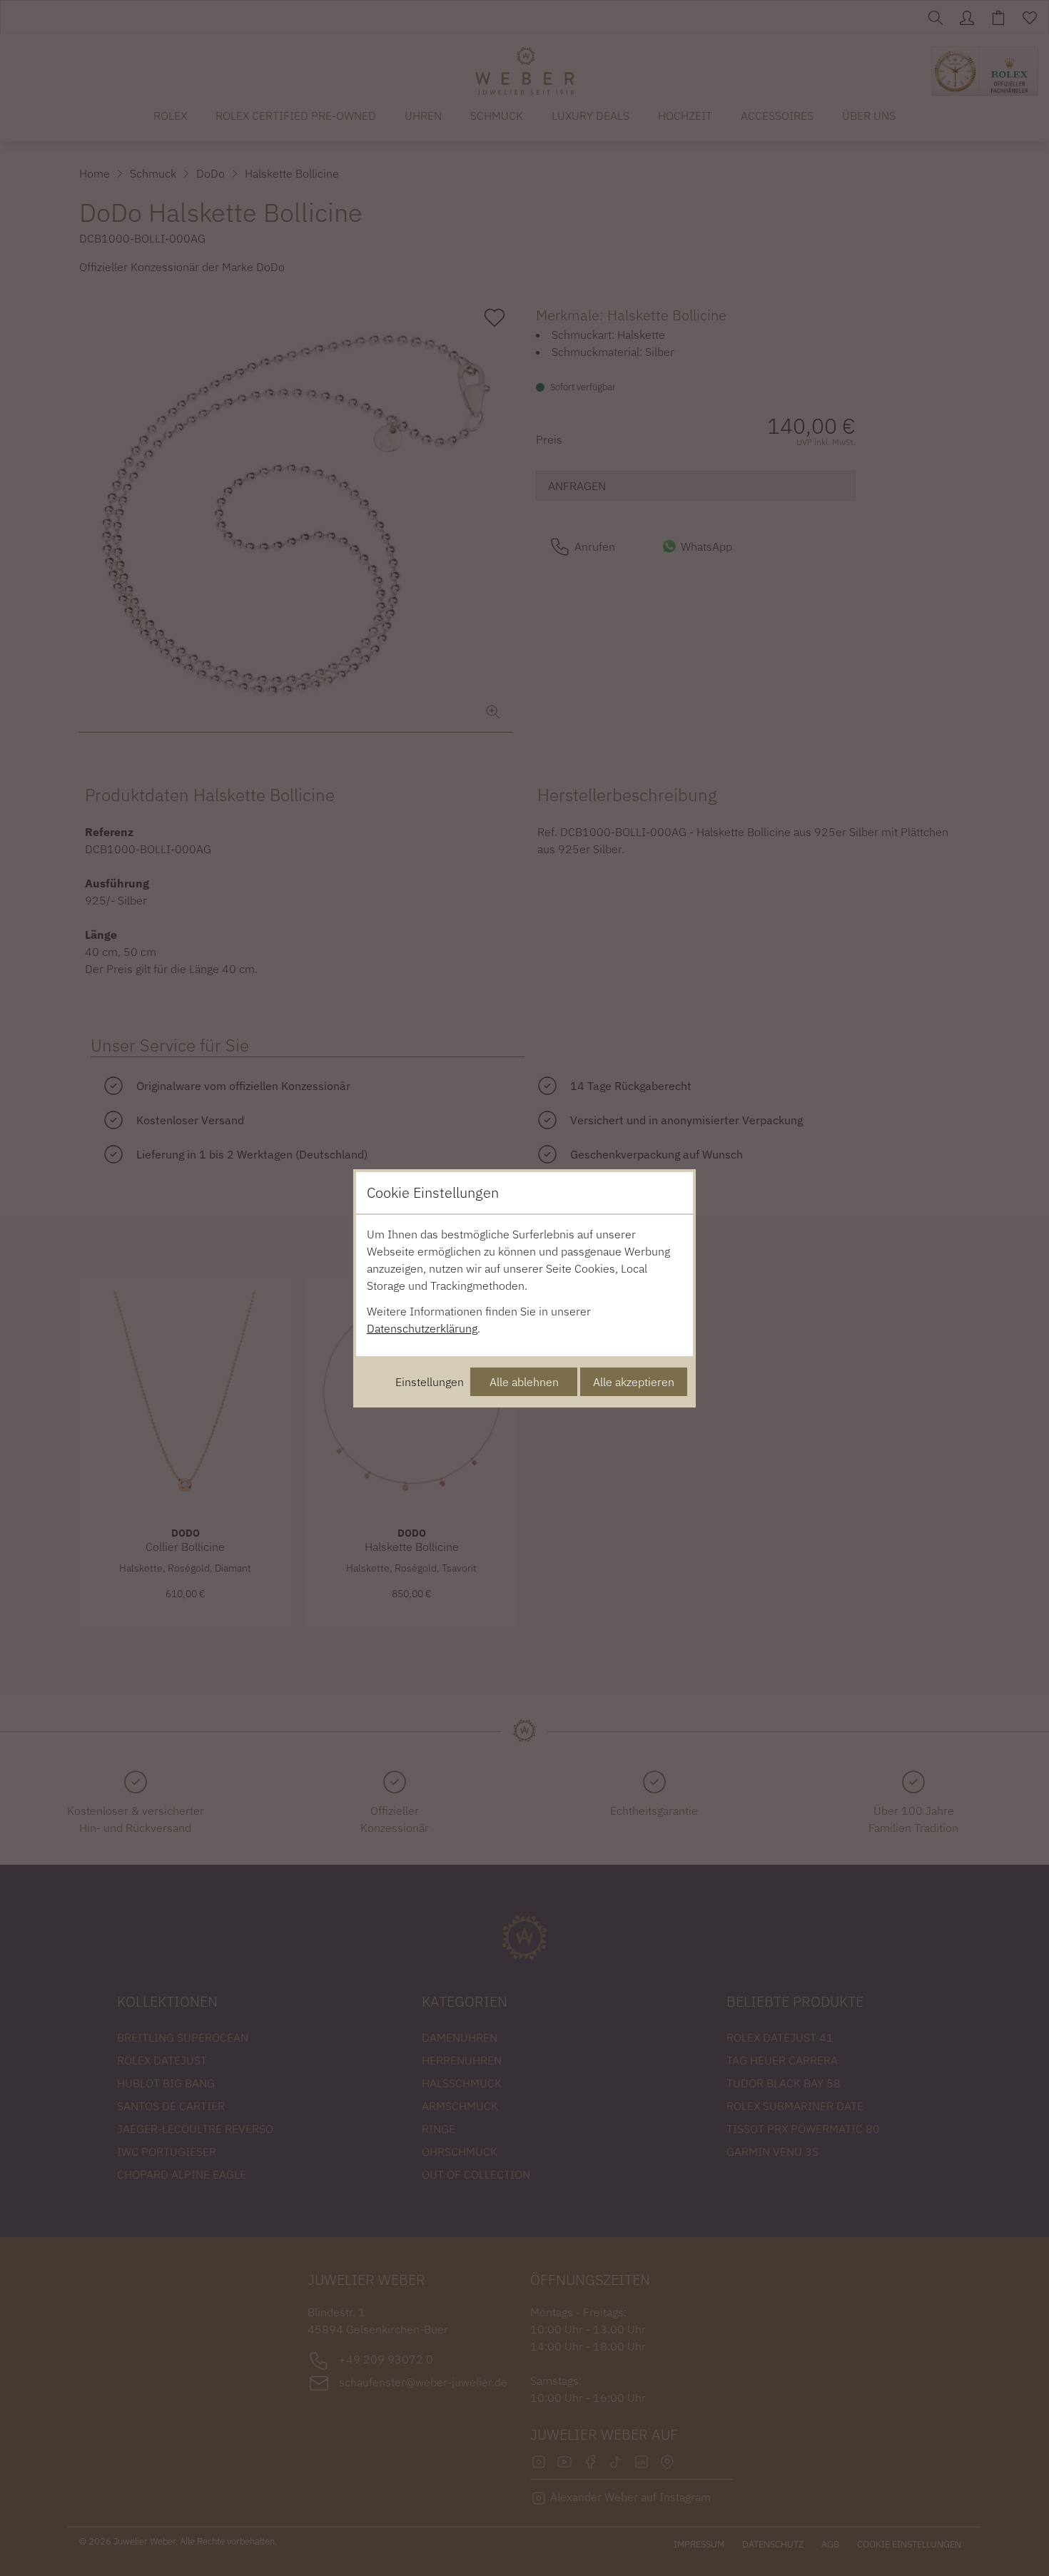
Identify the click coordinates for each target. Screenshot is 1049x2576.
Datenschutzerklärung (422, 1328)
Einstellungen (430, 1382)
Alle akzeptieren (634, 1382)
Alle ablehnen (524, 1382)
